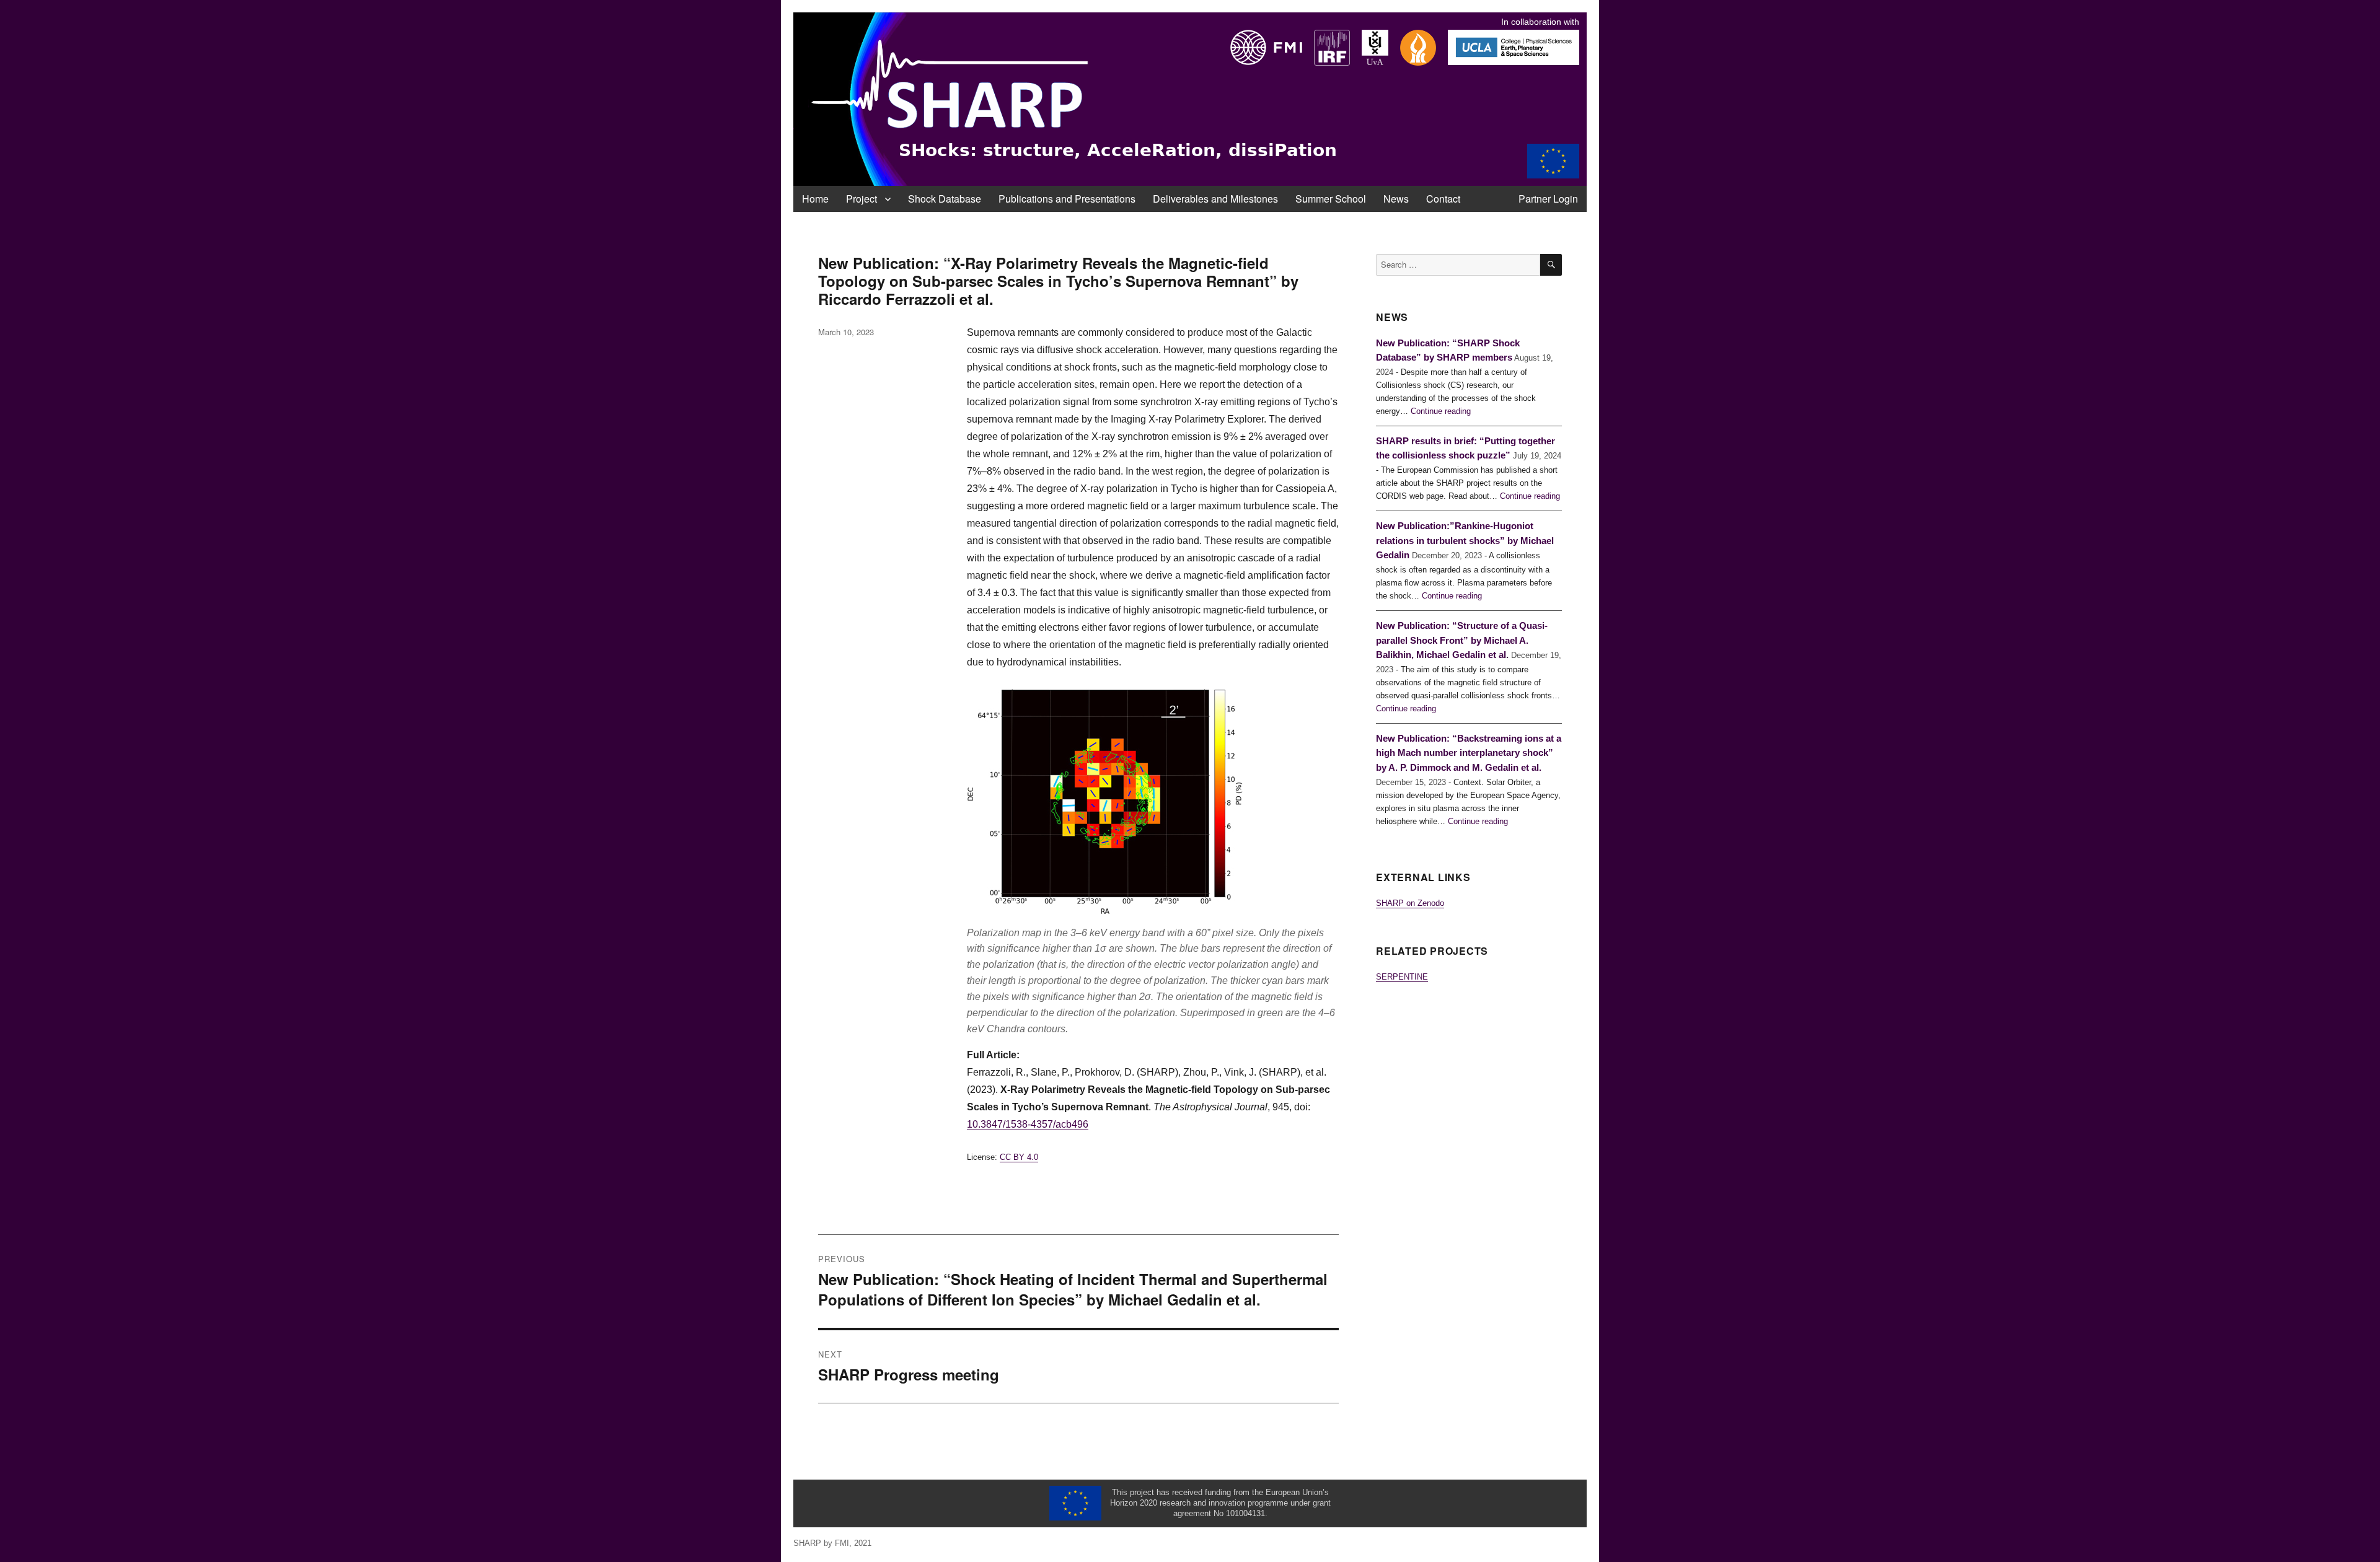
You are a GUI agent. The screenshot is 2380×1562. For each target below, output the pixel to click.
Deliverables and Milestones (1215, 199)
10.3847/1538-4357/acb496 (1028, 1124)
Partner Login (1548, 199)
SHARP (807, 1543)
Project (862, 199)
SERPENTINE (1402, 977)
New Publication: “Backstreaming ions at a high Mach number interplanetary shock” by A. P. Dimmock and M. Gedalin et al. (1469, 753)
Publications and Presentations (1067, 199)
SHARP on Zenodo (1410, 903)
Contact (1443, 199)
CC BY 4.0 (1019, 1157)
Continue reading (1441, 411)
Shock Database (945, 199)
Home (815, 199)
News (1396, 199)
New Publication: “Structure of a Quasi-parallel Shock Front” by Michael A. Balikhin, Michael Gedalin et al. (1462, 640)
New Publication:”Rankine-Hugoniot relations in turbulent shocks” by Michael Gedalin (1465, 541)
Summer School (1331, 199)
